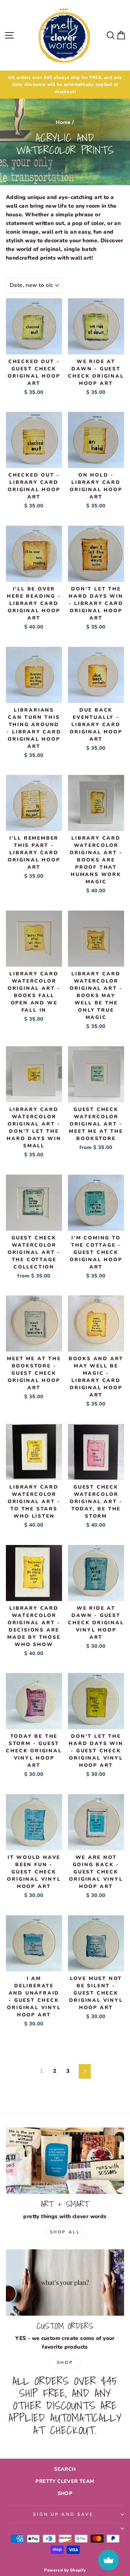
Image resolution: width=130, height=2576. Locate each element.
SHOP (65, 2493)
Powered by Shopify (65, 2570)
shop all (65, 2232)
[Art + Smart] (65, 2161)
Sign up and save (63, 2514)
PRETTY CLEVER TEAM (65, 2481)
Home (63, 122)
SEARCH (65, 2469)
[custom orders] (65, 2283)
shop (65, 2362)
